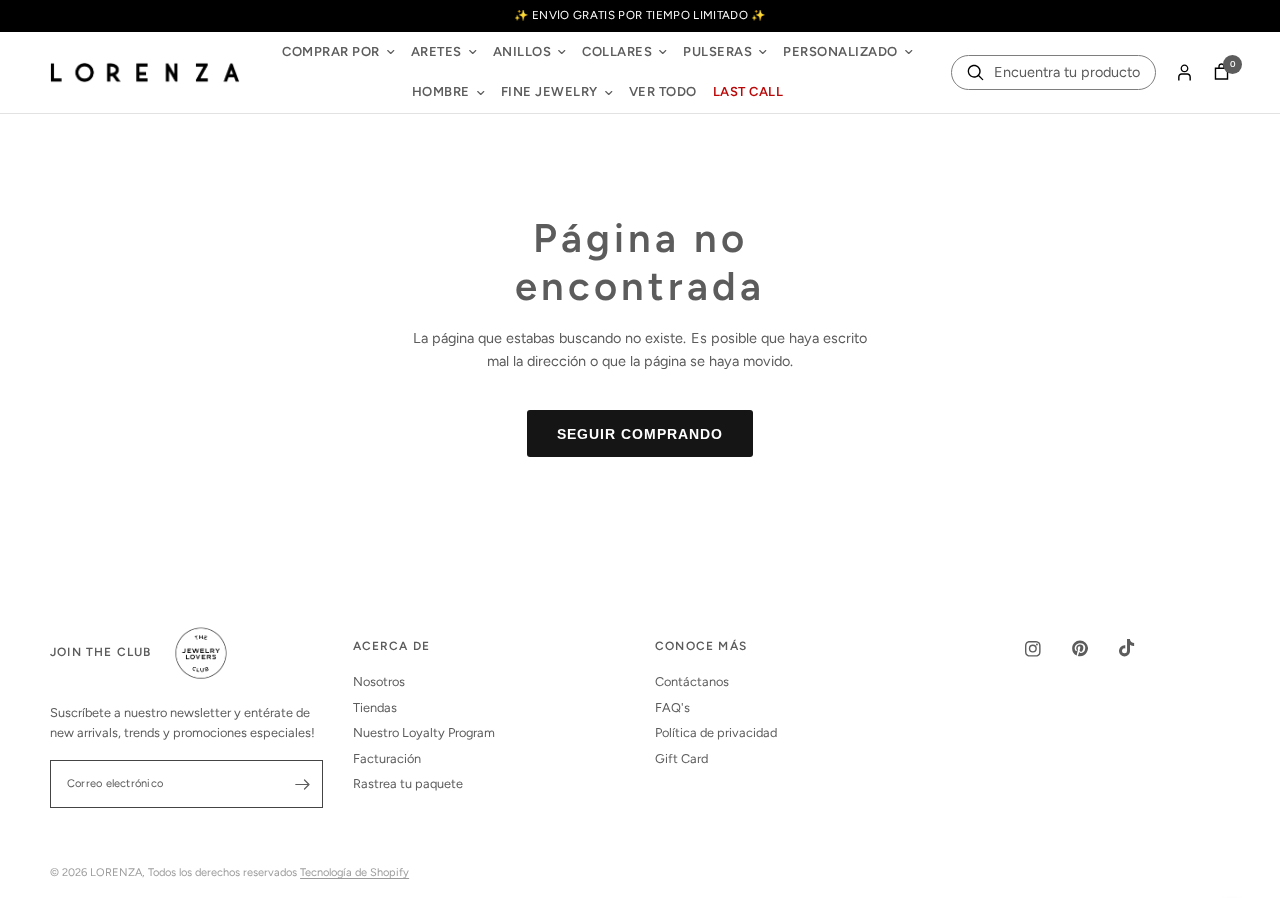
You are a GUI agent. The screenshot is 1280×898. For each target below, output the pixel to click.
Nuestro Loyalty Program (424, 732)
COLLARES (617, 51)
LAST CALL (748, 91)
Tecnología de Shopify (354, 872)
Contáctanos (692, 681)
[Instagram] (1047, 649)
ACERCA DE (392, 647)
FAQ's (672, 707)
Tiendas (375, 707)
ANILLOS (522, 51)
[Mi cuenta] (1184, 73)
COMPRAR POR (331, 51)
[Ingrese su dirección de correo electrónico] (303, 784)
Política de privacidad (716, 732)
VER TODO (663, 91)
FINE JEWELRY (549, 91)
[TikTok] (1141, 648)
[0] (1216, 73)
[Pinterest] (1094, 648)
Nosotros (379, 681)
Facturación (387, 758)
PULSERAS (717, 51)
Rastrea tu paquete (408, 783)
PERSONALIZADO (840, 51)
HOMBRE (441, 91)
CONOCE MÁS (701, 647)
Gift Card (681, 758)
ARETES (436, 51)
